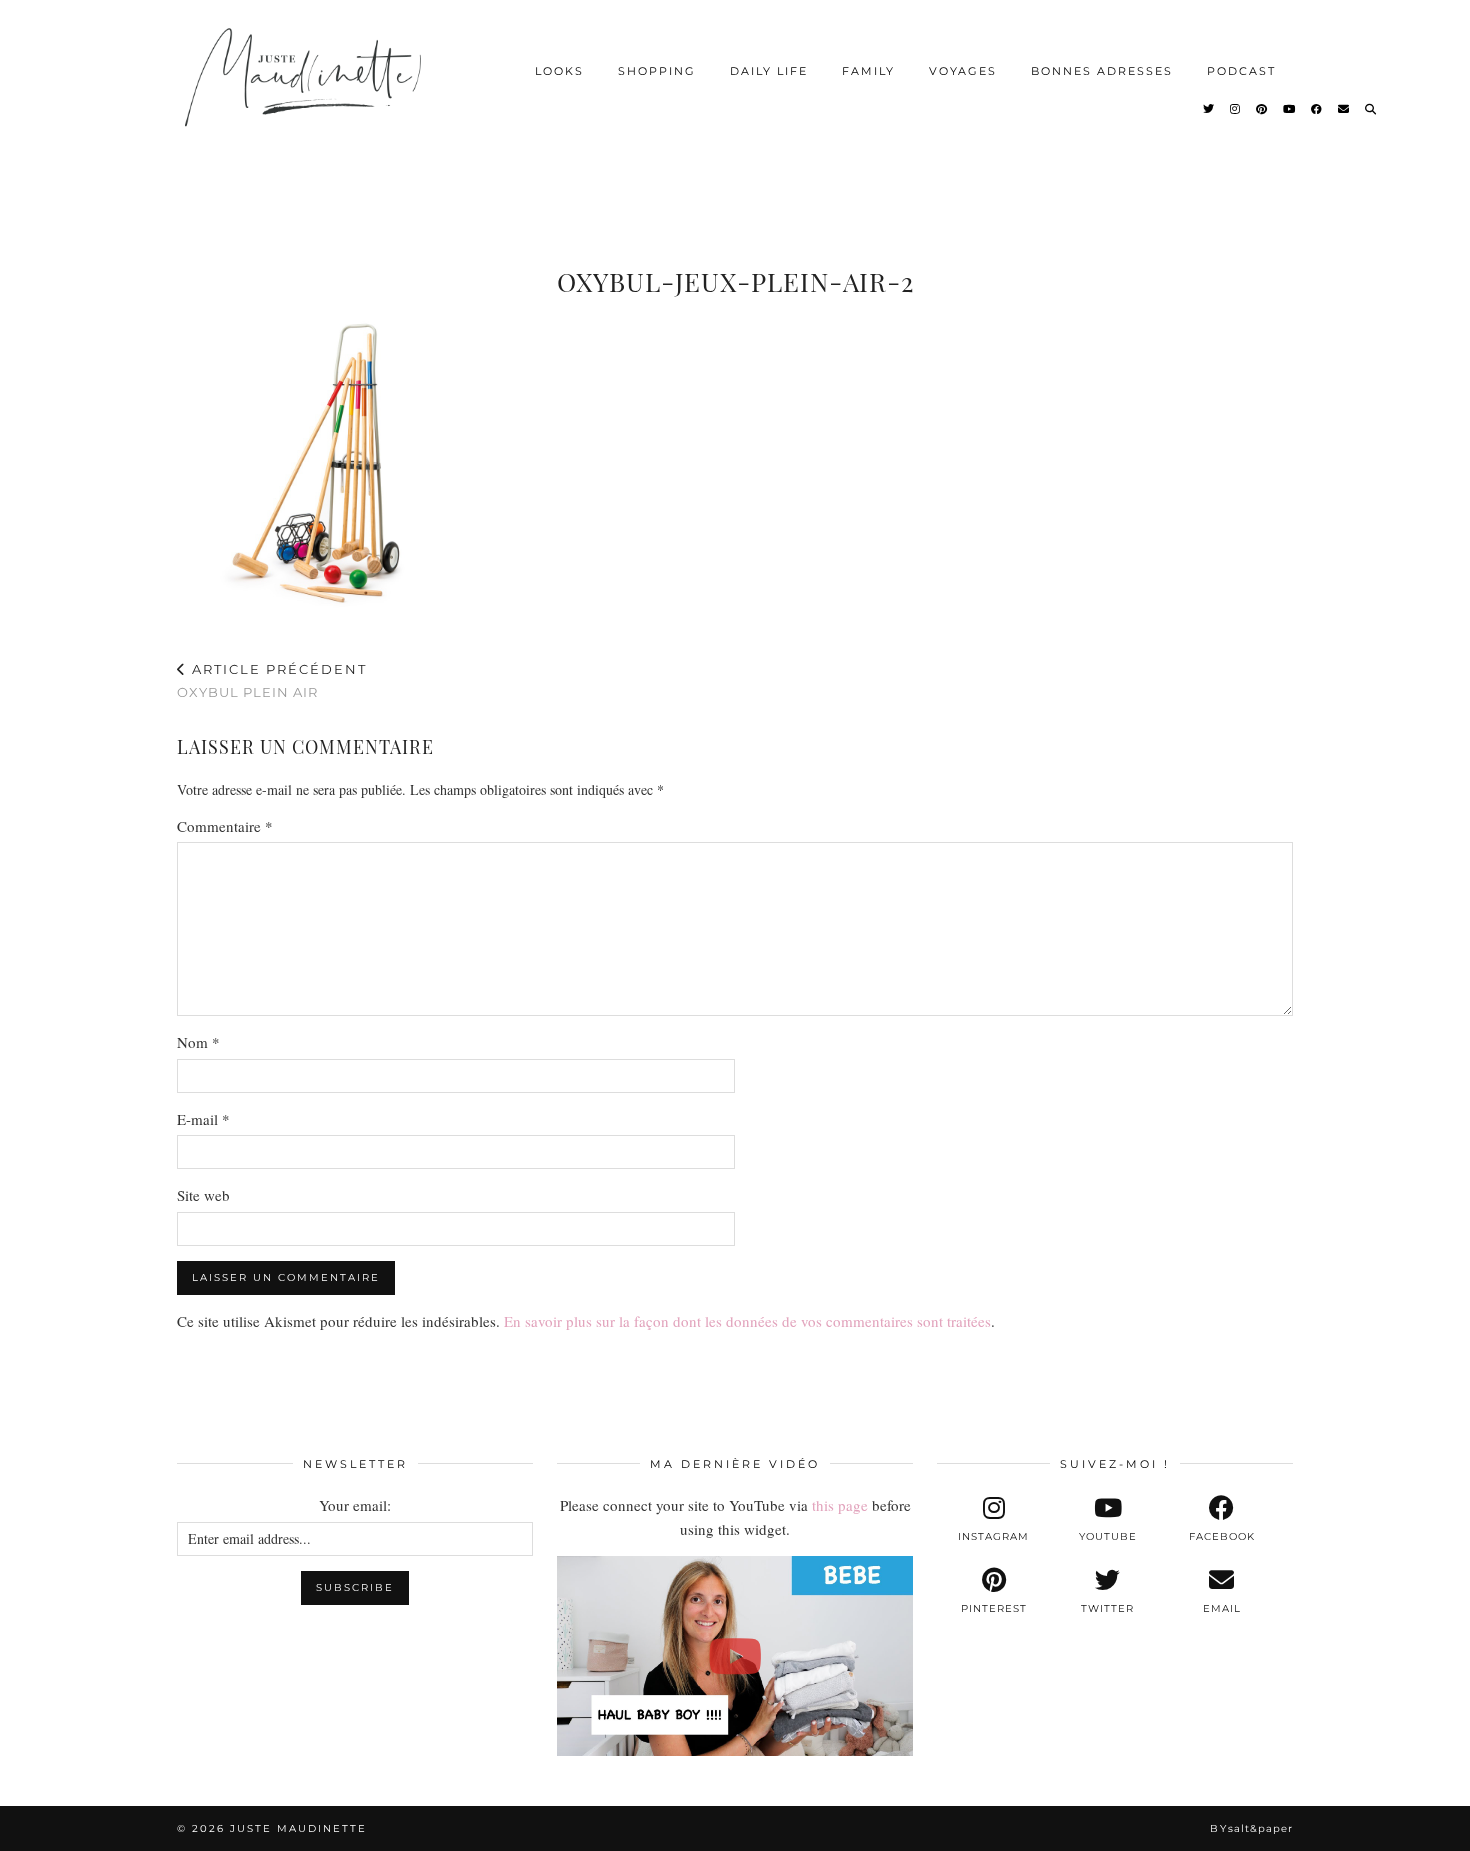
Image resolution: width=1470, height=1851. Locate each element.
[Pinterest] (1262, 109)
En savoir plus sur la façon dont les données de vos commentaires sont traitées (747, 1321)
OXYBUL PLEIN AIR (272, 680)
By (1251, 1828)
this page (840, 1505)
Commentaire (225, 826)
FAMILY (868, 71)
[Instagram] (1236, 109)
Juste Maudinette (298, 1828)
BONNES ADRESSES (1102, 71)
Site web (203, 1195)
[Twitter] (1209, 109)
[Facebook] (1317, 109)
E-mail (203, 1119)
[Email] (1344, 109)
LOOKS (559, 71)
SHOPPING (657, 71)
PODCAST (1241, 71)
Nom (198, 1042)
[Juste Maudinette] (306, 94)
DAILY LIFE (769, 71)
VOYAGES (963, 71)
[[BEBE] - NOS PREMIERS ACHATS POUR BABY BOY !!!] (735, 1656)
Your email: (355, 1505)
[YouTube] (1290, 109)
